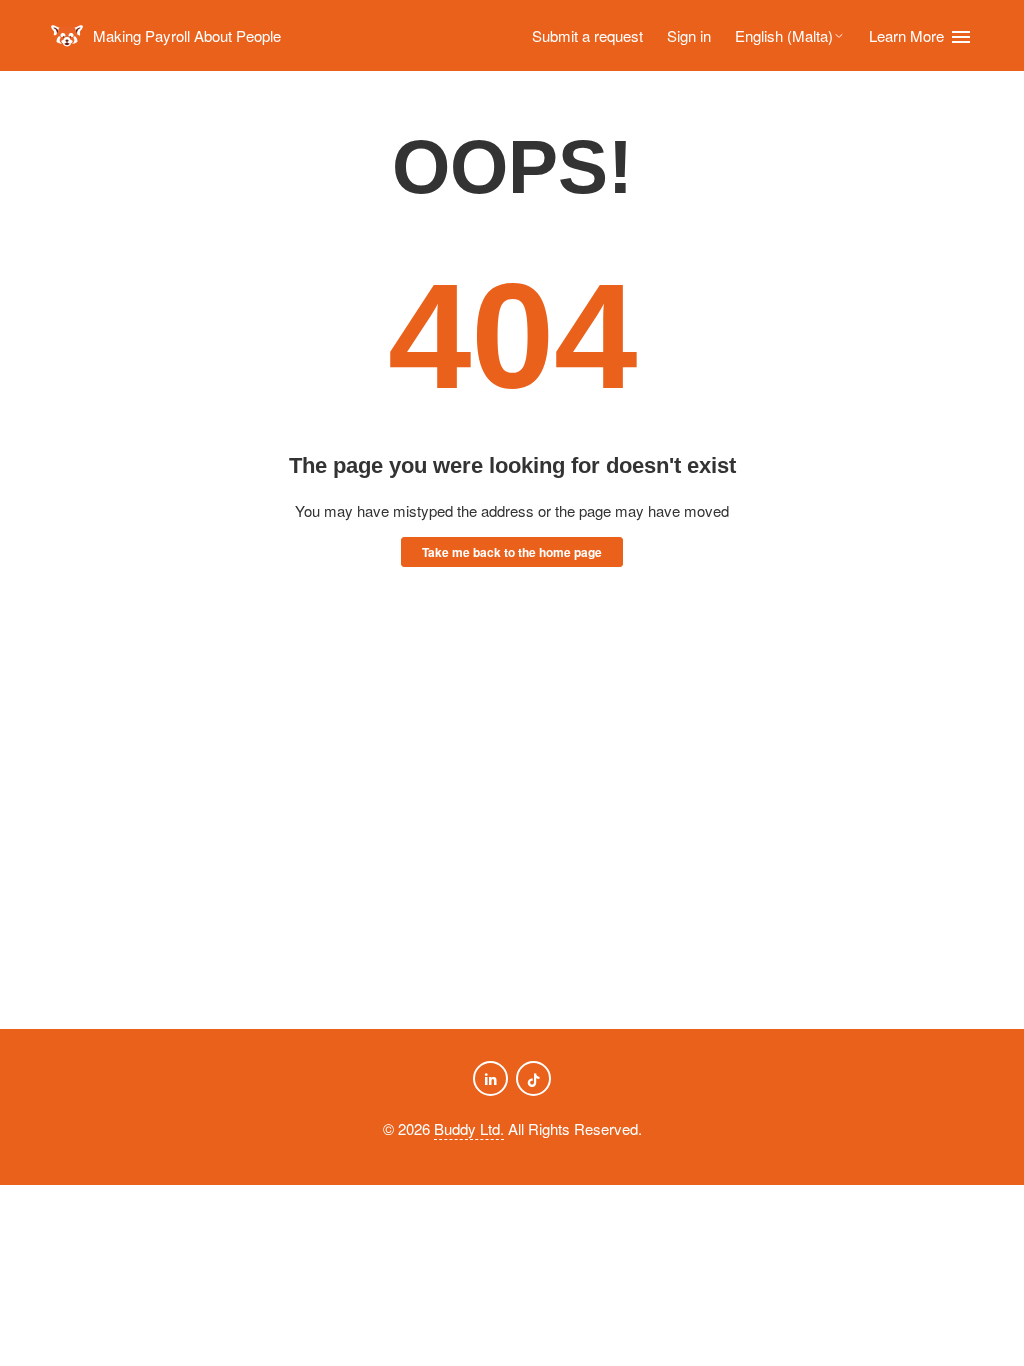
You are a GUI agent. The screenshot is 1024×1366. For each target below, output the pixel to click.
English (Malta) (784, 35)
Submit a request (587, 35)
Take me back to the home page (512, 552)
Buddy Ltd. (469, 1128)
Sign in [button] (689, 35)
